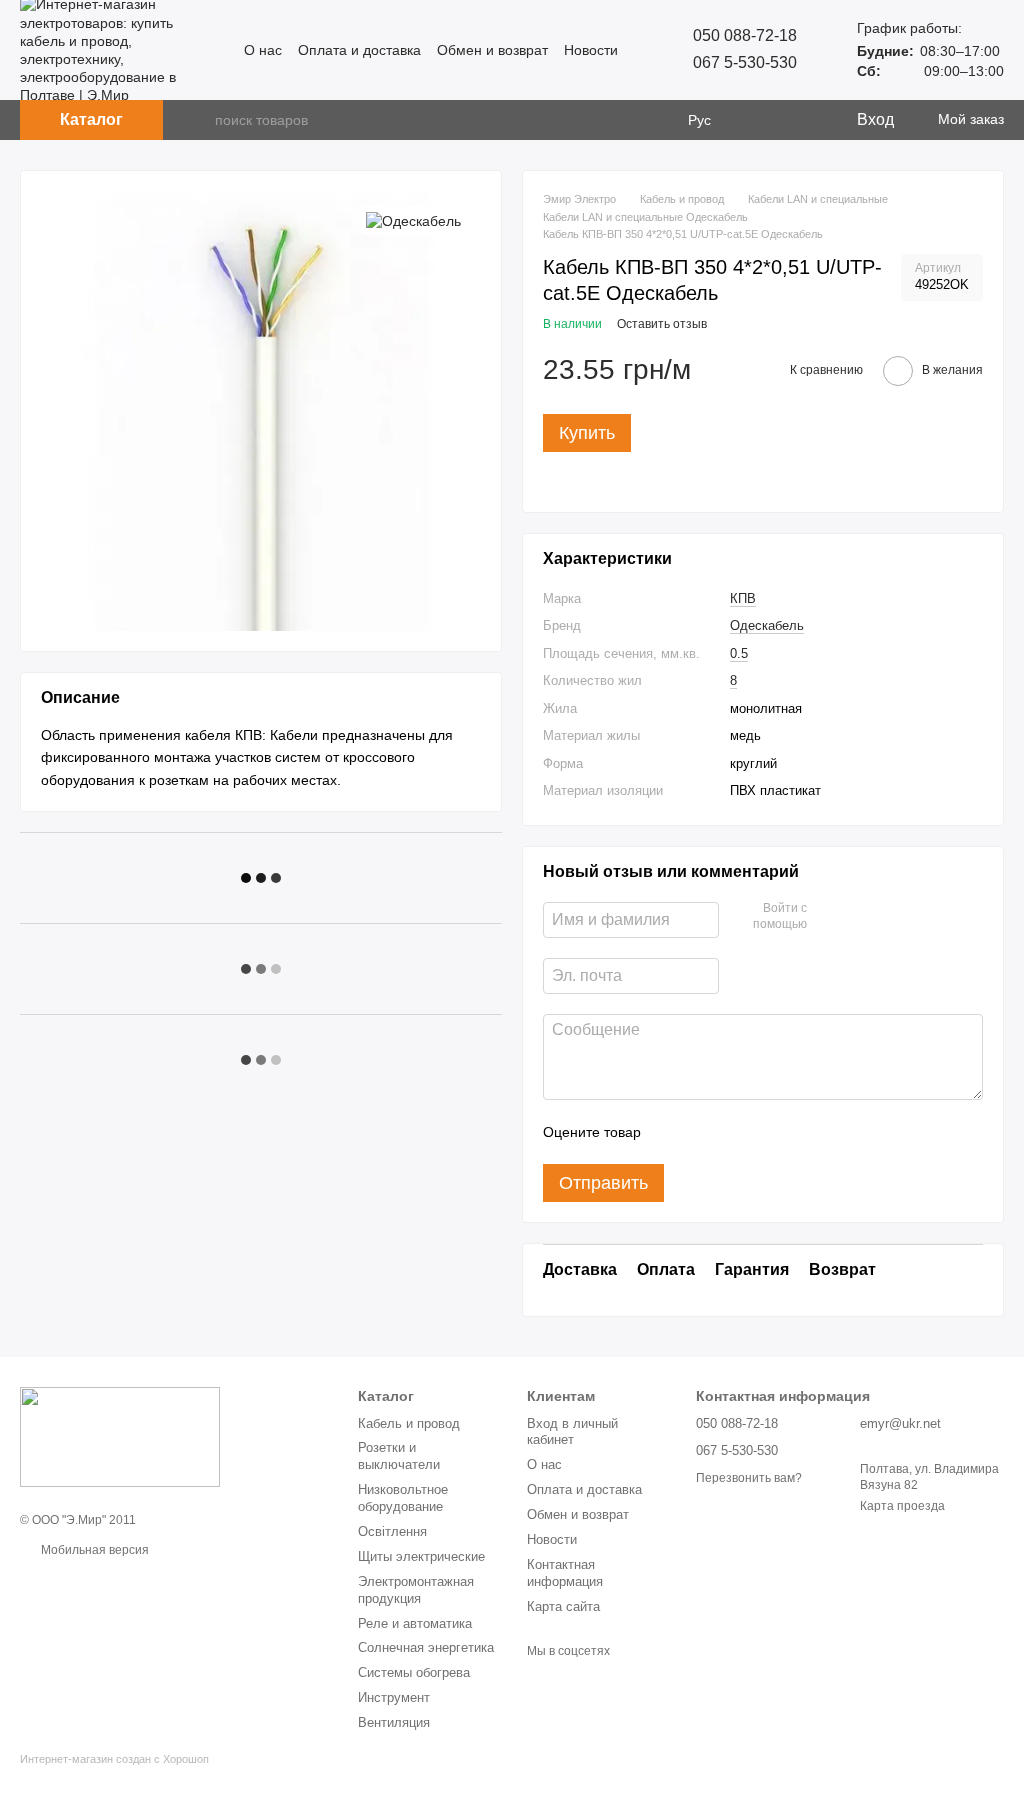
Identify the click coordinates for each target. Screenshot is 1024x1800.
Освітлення (392, 1531)
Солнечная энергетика (426, 1647)
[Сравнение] (759, 120)
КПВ (743, 598)
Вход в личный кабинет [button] (572, 1432)
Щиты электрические (421, 1556)
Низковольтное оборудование (403, 1498)
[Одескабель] (413, 220)
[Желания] (799, 120)
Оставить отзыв (662, 324)
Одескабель (767, 625)
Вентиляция (394, 1722)
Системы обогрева (414, 1672)
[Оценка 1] (674, 1132)
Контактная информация (565, 1573)
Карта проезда (902, 1506)
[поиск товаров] (199, 120)
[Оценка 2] (706, 1132)
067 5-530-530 (745, 62)
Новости (591, 50)
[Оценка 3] (738, 1132)
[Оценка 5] (802, 1132)
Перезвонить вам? (749, 1478)
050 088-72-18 (745, 35)
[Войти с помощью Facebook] (829, 917)
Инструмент (394, 1697)
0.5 (739, 653)
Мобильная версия (93, 1550)
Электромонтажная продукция (416, 1590)
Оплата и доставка (359, 50)
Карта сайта (563, 1606)
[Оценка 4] (770, 1132)
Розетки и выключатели (399, 1456)
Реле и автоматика (415, 1623)
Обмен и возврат (492, 50)
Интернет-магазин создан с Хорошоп (114, 1759)
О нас (263, 50)
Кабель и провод (409, 1423)
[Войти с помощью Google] (861, 917)
